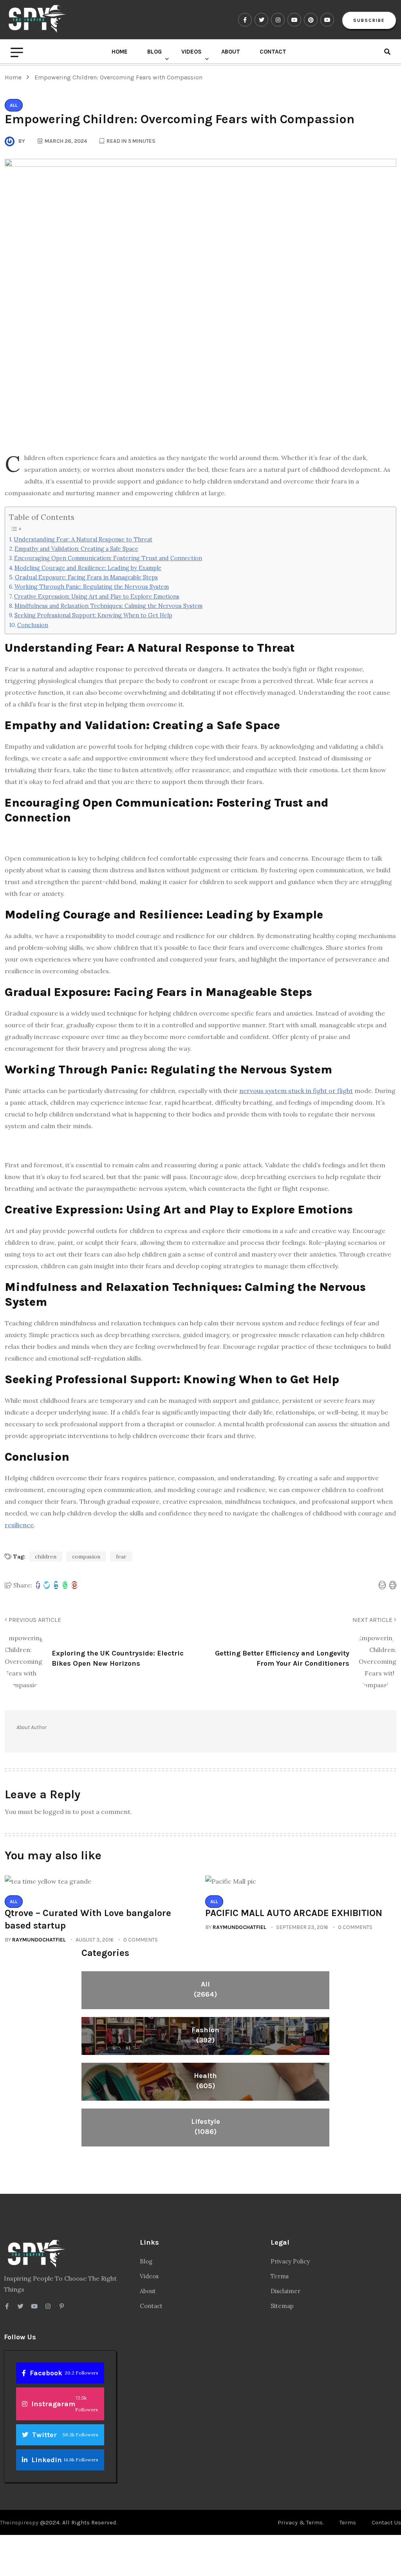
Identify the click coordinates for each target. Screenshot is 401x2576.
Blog (154, 52)
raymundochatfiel (39, 1940)
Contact (273, 52)
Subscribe (369, 20)
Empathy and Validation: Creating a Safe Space (76, 549)
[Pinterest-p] (62, 2306)
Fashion (205, 2035)
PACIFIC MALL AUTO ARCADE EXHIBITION (294, 1913)
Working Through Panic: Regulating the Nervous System (92, 587)
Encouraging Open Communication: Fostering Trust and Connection (108, 558)
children (46, 1557)
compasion (86, 1557)
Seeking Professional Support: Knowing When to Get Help (93, 615)
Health (205, 2081)
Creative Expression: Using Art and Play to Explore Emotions (97, 596)
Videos (191, 52)
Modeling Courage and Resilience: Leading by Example (88, 568)
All (205, 1989)
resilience (19, 1525)
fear (121, 1557)
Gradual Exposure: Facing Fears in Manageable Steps (86, 577)
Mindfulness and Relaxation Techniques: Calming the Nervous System (108, 606)
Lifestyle (206, 2127)
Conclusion (33, 625)
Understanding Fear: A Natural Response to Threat (83, 539)
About (231, 52)
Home (120, 52)
